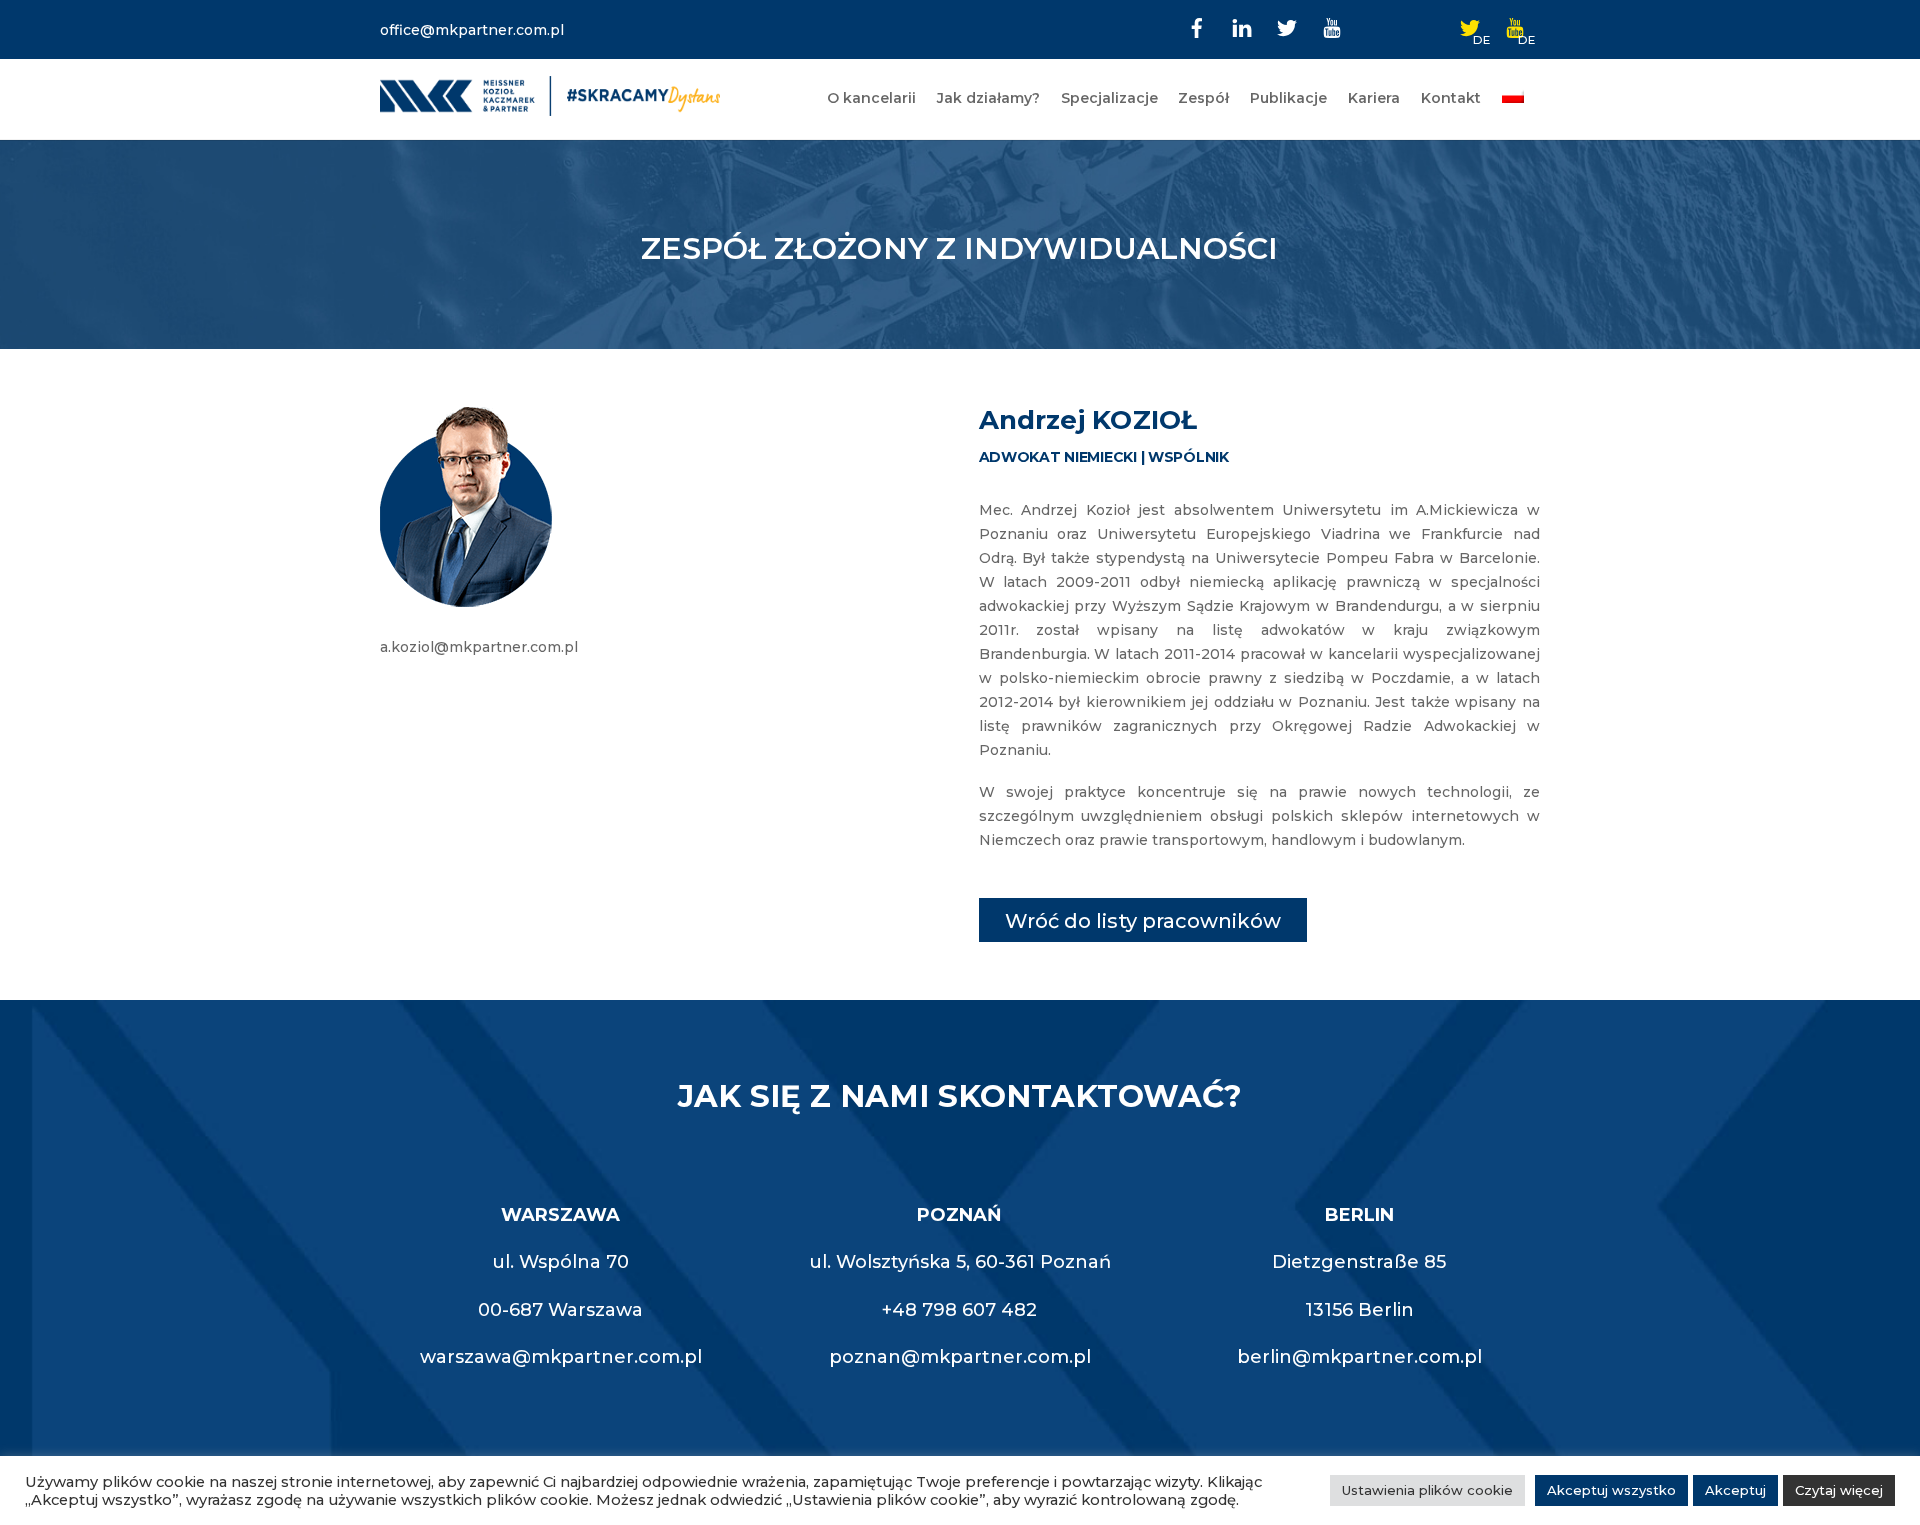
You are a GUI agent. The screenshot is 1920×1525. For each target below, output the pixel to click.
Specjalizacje (1109, 98)
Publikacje (1288, 98)
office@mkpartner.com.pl (472, 30)
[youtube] (1332, 26)
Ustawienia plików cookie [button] (1427, 1490)
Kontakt (1451, 98)
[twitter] (1287, 26)
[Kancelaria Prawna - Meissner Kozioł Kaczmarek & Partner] (550, 107)
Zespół (1203, 98)
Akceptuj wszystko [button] (1611, 1490)
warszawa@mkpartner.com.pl (561, 1357)
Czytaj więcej (1839, 1490)
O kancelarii (871, 98)
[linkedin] (1242, 26)
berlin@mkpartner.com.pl (1359, 1357)
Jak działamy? (988, 98)
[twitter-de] (1470, 26)
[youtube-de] (1515, 26)
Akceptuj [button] (1735, 1490)
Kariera (1374, 98)
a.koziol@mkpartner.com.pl (479, 647)
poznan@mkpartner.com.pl (960, 1357)
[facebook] (1197, 26)
